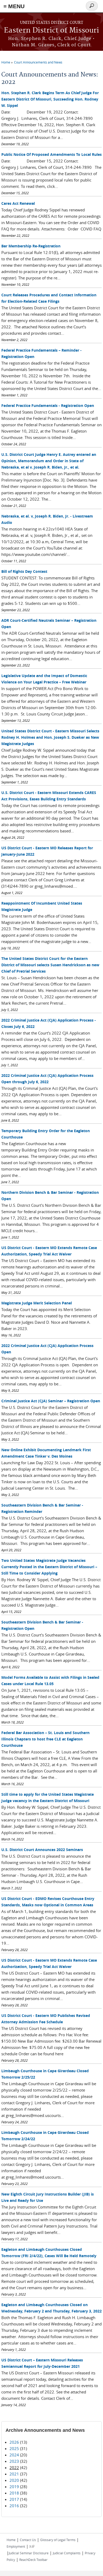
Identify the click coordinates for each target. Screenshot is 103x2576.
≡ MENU (14, 6)
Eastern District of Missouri (51, 31)
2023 (14, 2461)
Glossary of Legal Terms (58, 2540)
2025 (14, 2448)
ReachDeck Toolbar (33, 2560)
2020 (14, 2480)
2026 (14, 2442)
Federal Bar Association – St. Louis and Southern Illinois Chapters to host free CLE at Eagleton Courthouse (45, 1739)
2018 (14, 2493)
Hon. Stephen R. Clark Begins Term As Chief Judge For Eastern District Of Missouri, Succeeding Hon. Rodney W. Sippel (50, 99)
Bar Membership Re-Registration (31, 246)
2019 (14, 2487)
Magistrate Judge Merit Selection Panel (37, 1303)
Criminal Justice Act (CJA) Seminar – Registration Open (51, 1401)
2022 (14, 2468)
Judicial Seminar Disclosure (29, 2553)
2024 (14, 2455)
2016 (14, 2506)
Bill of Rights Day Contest (24, 571)
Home (6, 62)
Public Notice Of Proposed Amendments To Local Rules (51, 154)
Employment (16, 2546)
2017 (14, 2499)
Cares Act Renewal (18, 203)
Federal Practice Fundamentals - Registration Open (48, 405)
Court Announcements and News (38, 62)
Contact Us (28, 2540)
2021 (14, 2474)
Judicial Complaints (67, 2553)
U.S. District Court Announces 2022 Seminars (42, 1850)
